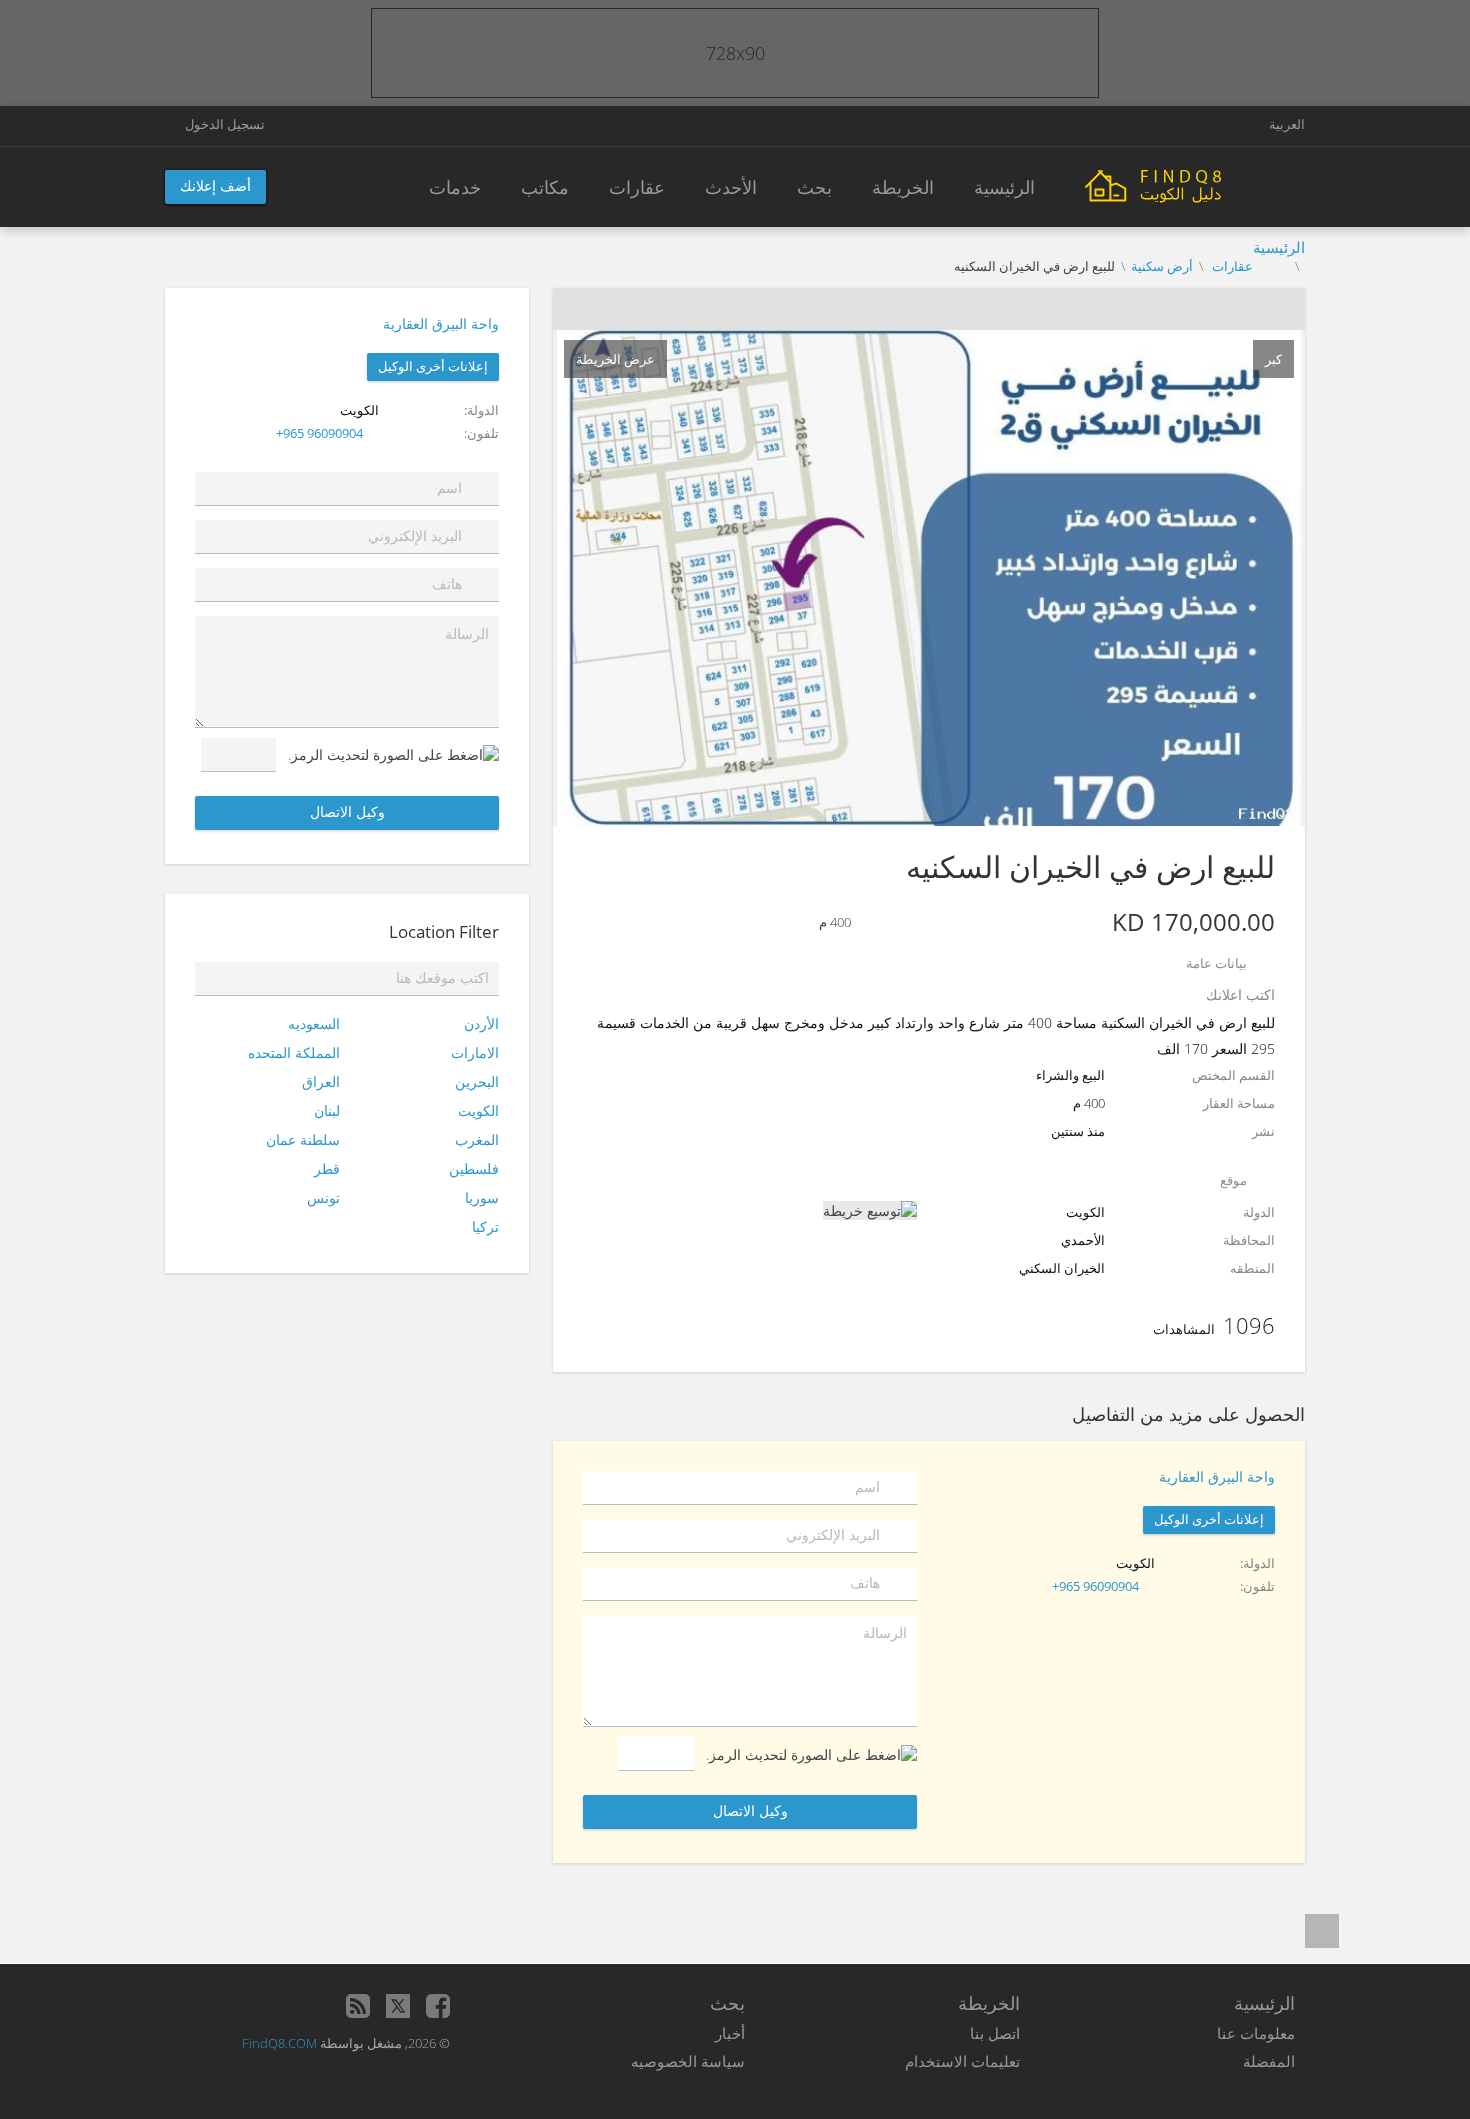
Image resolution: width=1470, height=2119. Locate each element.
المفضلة (1269, 2061)
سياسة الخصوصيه (688, 2061)
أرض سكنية (1162, 266)
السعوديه (314, 1023)
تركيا (485, 1226)
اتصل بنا (995, 2033)
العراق (321, 1081)
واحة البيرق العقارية (441, 323)
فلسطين (474, 1168)
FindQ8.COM (279, 2043)
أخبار (730, 2033)
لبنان (327, 1110)
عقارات (1231, 266)
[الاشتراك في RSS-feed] (358, 2006)
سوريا (482, 1197)
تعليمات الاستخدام (962, 2061)
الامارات (475, 1052)
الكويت (478, 1110)
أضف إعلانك (215, 185)
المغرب (477, 1139)
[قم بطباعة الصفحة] (948, 309)
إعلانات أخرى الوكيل (433, 366)
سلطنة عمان (303, 1139)
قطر (327, 1168)
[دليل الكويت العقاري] (1195, 184)
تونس (323, 1197)
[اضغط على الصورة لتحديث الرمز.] (393, 754)
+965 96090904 (319, 433)
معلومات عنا (1256, 2033)
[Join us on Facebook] (438, 2006)
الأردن (481, 1023)
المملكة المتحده (294, 1052)
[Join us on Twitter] (398, 2006)
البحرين (477, 1081)
